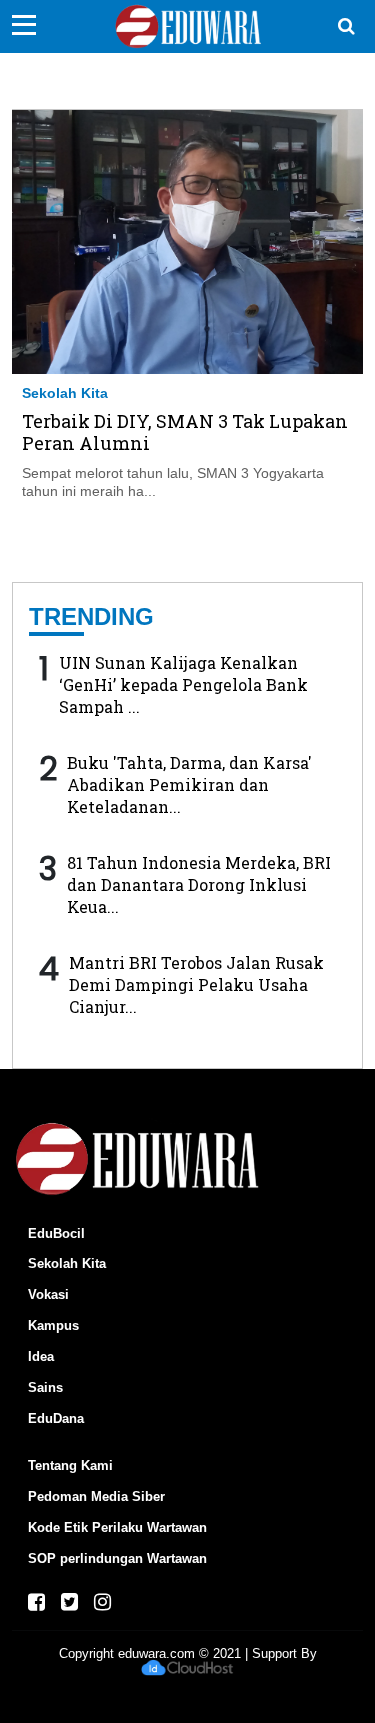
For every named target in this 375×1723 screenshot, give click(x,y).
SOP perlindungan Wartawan (117, 1558)
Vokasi (48, 1294)
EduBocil (56, 1233)
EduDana (56, 1418)
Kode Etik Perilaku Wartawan (117, 1527)
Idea (41, 1356)
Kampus (53, 1325)
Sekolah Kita (65, 393)
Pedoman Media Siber (96, 1496)
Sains (45, 1387)
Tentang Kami (70, 1465)
